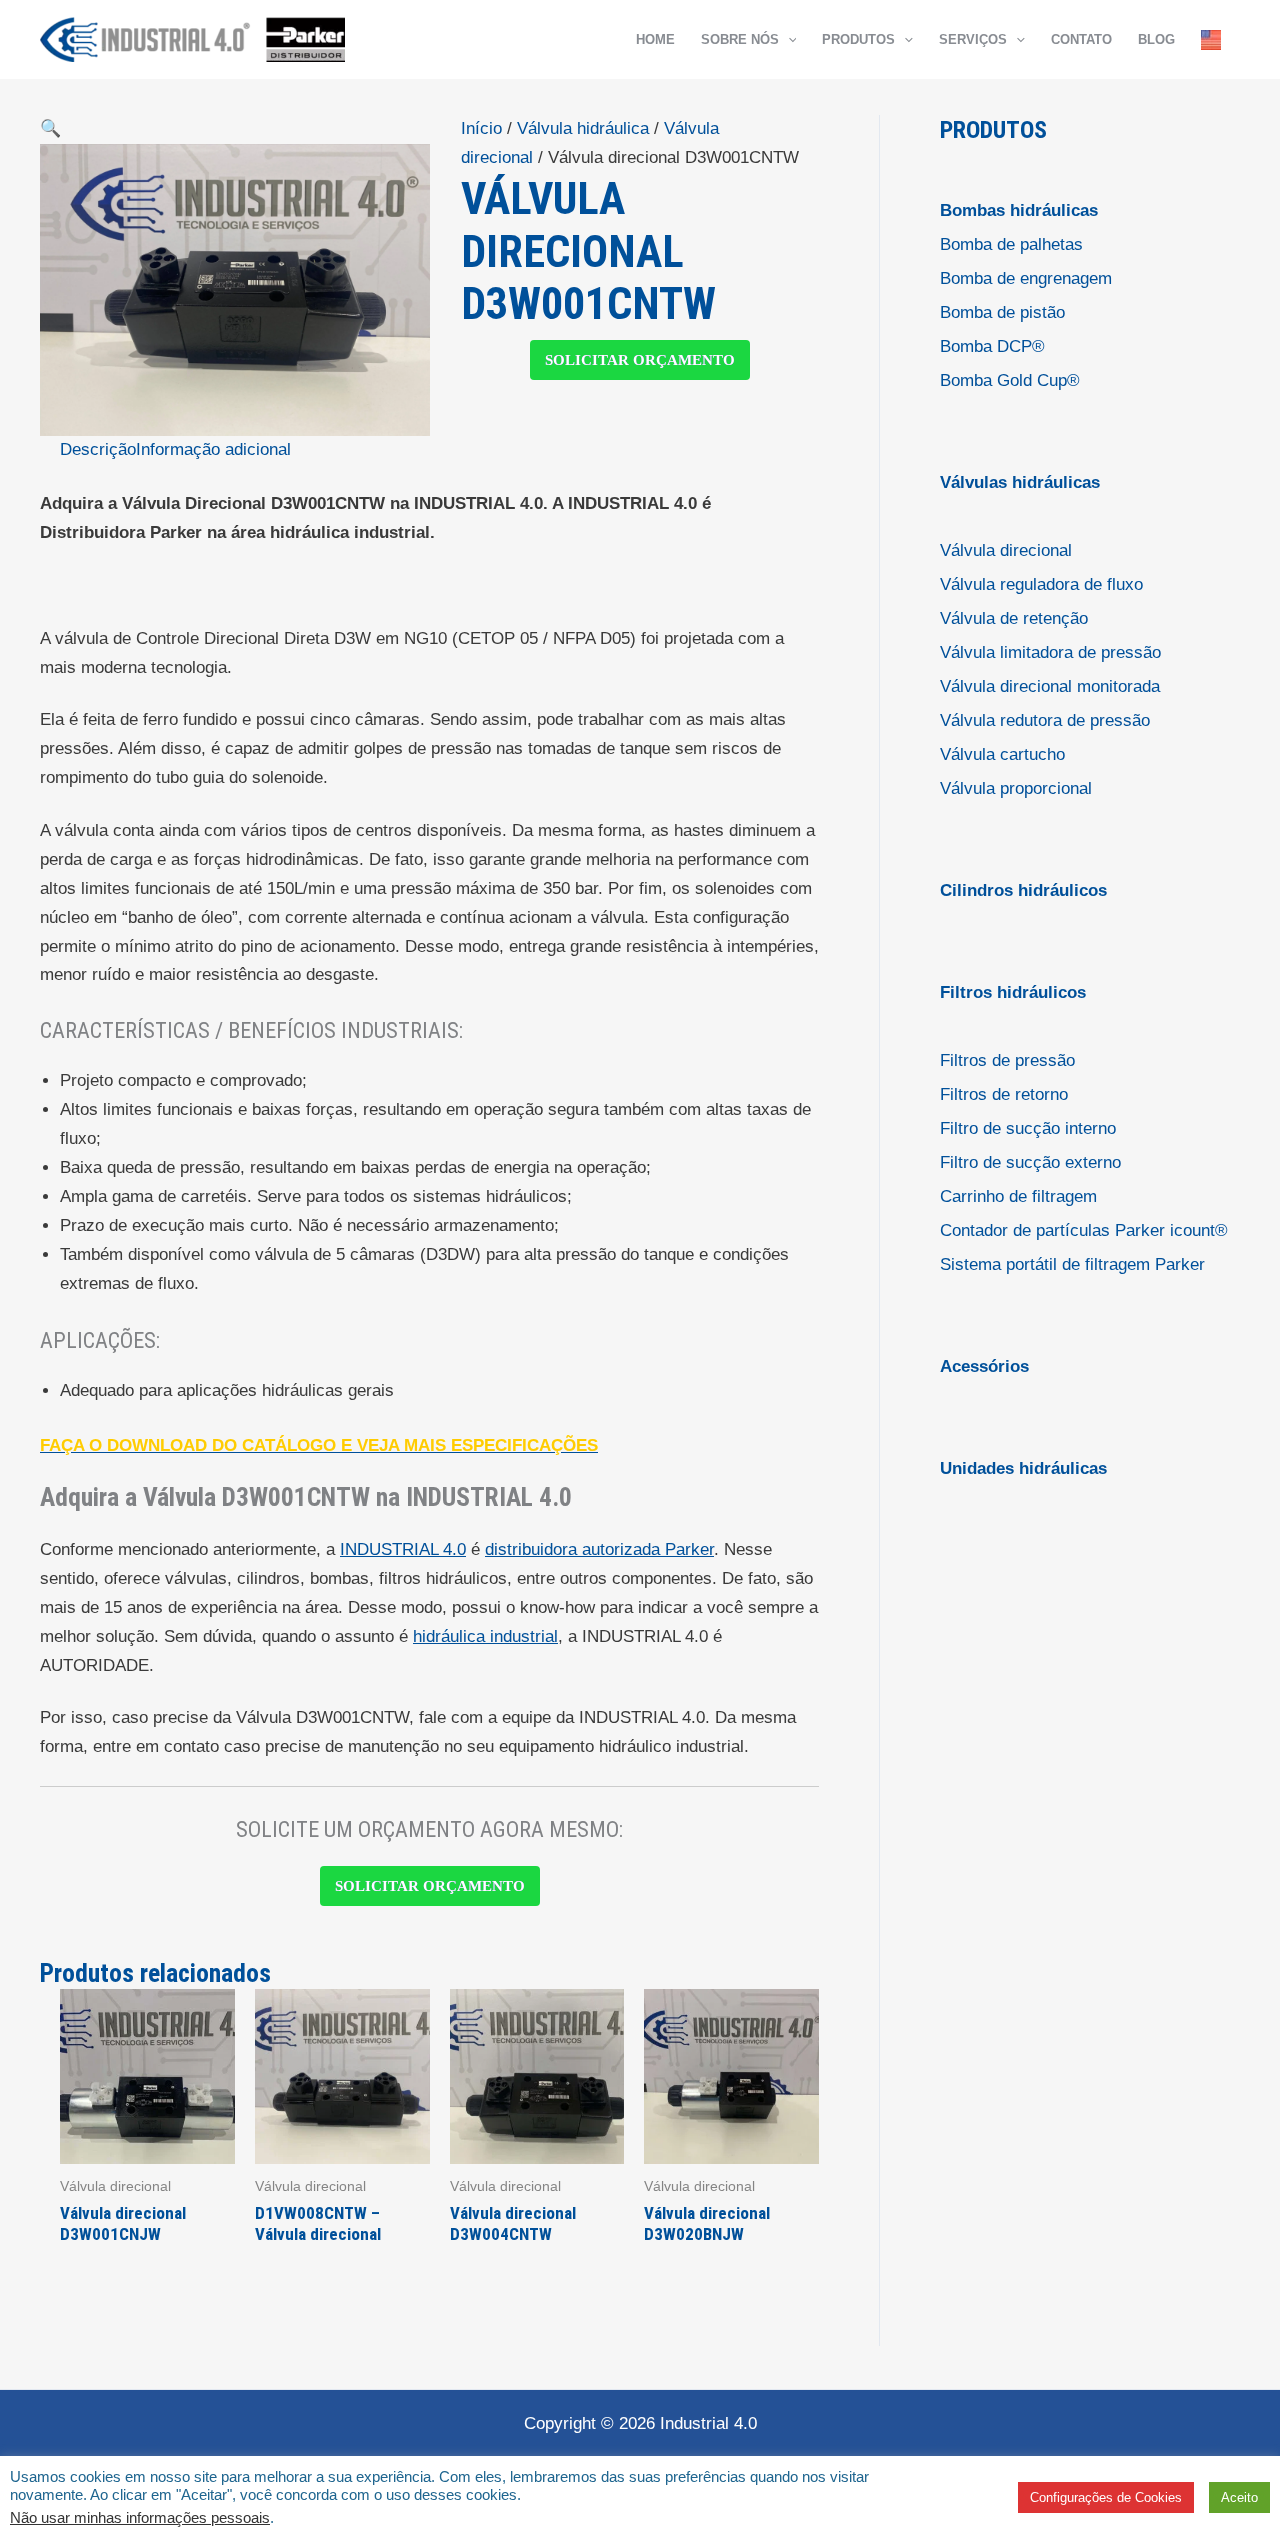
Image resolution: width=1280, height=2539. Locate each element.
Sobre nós (740, 39)
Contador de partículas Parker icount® (1084, 1230)
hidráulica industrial (485, 1636)
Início (481, 128)
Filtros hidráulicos (1013, 992)
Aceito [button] (1239, 2497)
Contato (1081, 39)
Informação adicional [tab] (213, 449)
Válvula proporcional (1016, 788)
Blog (1156, 39)
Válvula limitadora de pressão (1050, 652)
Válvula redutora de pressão (1045, 720)
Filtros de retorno (1004, 1094)
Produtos (858, 39)
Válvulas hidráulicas (1020, 482)
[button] (788, 40)
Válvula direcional (1006, 550)
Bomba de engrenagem (1026, 278)
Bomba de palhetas (1011, 244)
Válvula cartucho (1002, 754)
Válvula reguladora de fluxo (1041, 584)
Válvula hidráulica (583, 128)
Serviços (973, 39)
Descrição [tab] (98, 449)
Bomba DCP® (992, 346)
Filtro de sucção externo (1030, 1162)
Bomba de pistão (1002, 312)
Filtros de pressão (1007, 1060)
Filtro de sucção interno (1028, 1128)
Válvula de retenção (1014, 618)
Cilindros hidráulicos (1023, 890)
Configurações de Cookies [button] (1106, 2497)
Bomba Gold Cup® (1010, 380)
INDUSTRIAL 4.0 (403, 1549)
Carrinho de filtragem (1018, 1196)
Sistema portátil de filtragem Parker (1072, 1264)
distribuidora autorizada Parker (599, 1549)
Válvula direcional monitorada (1050, 686)
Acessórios (984, 1366)
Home (655, 39)
